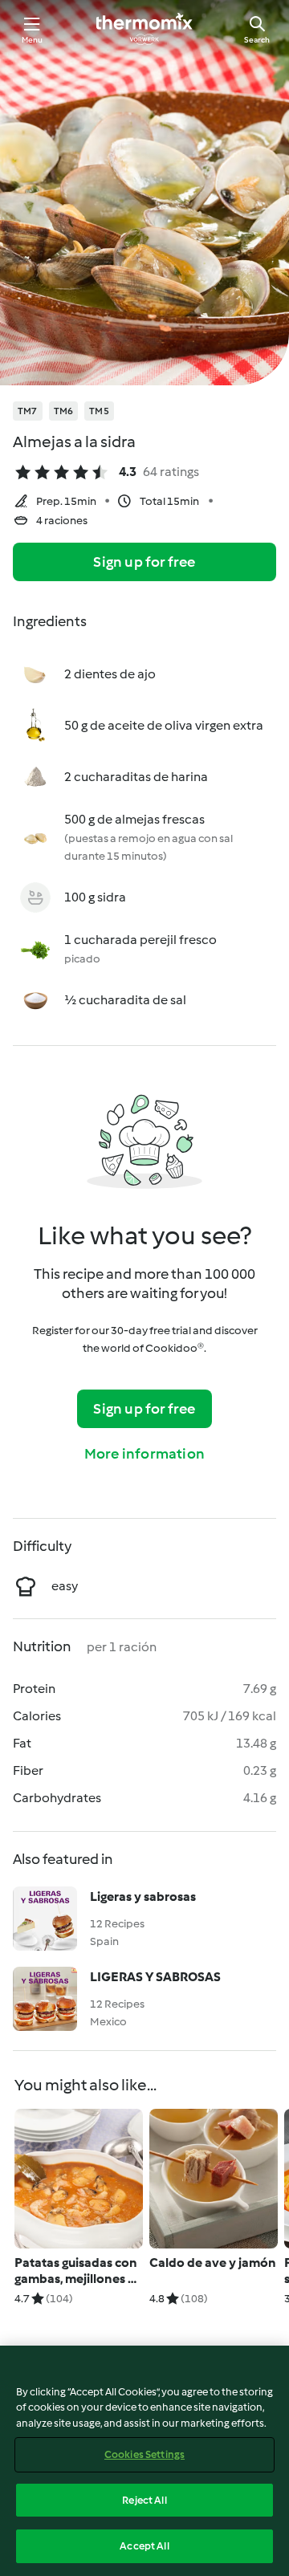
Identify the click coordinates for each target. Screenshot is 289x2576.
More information (144, 1454)
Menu (33, 40)
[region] (144, 2461)
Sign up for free (144, 562)
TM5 (99, 411)
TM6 (64, 411)
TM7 (28, 411)
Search (257, 40)
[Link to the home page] (144, 29)
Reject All (144, 2500)
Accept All (144, 2546)
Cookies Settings (144, 2454)
